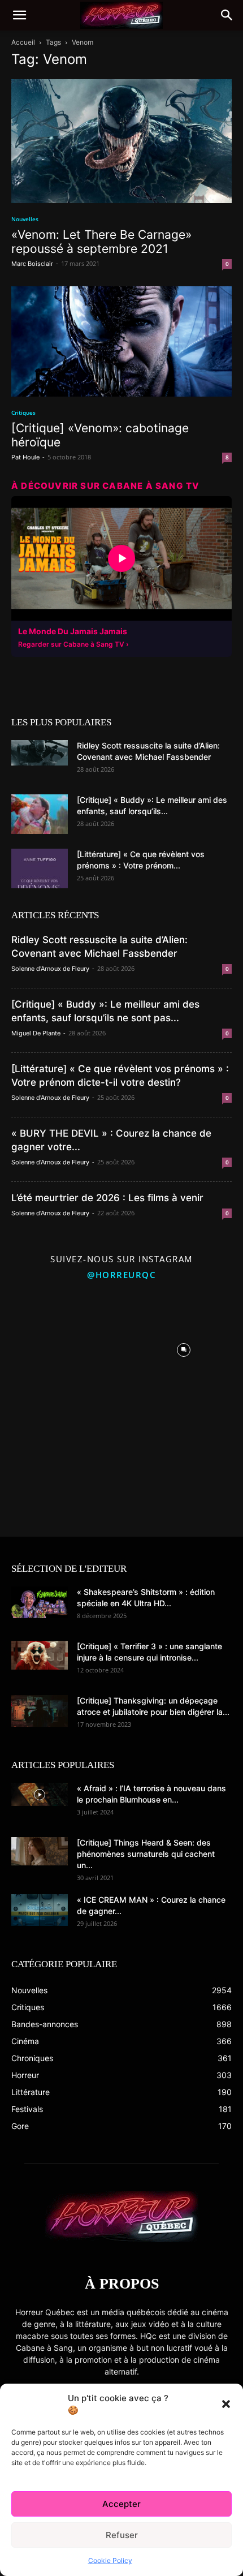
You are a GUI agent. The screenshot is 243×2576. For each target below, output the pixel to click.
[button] (226, 2404)
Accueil (23, 42)
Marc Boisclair (32, 264)
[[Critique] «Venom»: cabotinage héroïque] (121, 341)
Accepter (121, 2504)
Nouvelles (25, 219)
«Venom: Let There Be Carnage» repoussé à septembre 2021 (101, 242)
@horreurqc (121, 1275)
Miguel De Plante (36, 1033)
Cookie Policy (110, 2560)
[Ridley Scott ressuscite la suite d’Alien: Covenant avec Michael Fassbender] (40, 753)
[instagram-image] (59, 1347)
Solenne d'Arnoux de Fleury (50, 969)
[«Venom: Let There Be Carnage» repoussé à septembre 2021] (121, 141)
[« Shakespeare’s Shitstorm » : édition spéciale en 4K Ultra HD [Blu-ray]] (40, 1602)
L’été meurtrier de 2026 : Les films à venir (107, 1198)
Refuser (122, 2535)
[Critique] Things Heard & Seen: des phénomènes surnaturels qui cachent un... (146, 1854)
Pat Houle (25, 457)
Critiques (23, 412)
